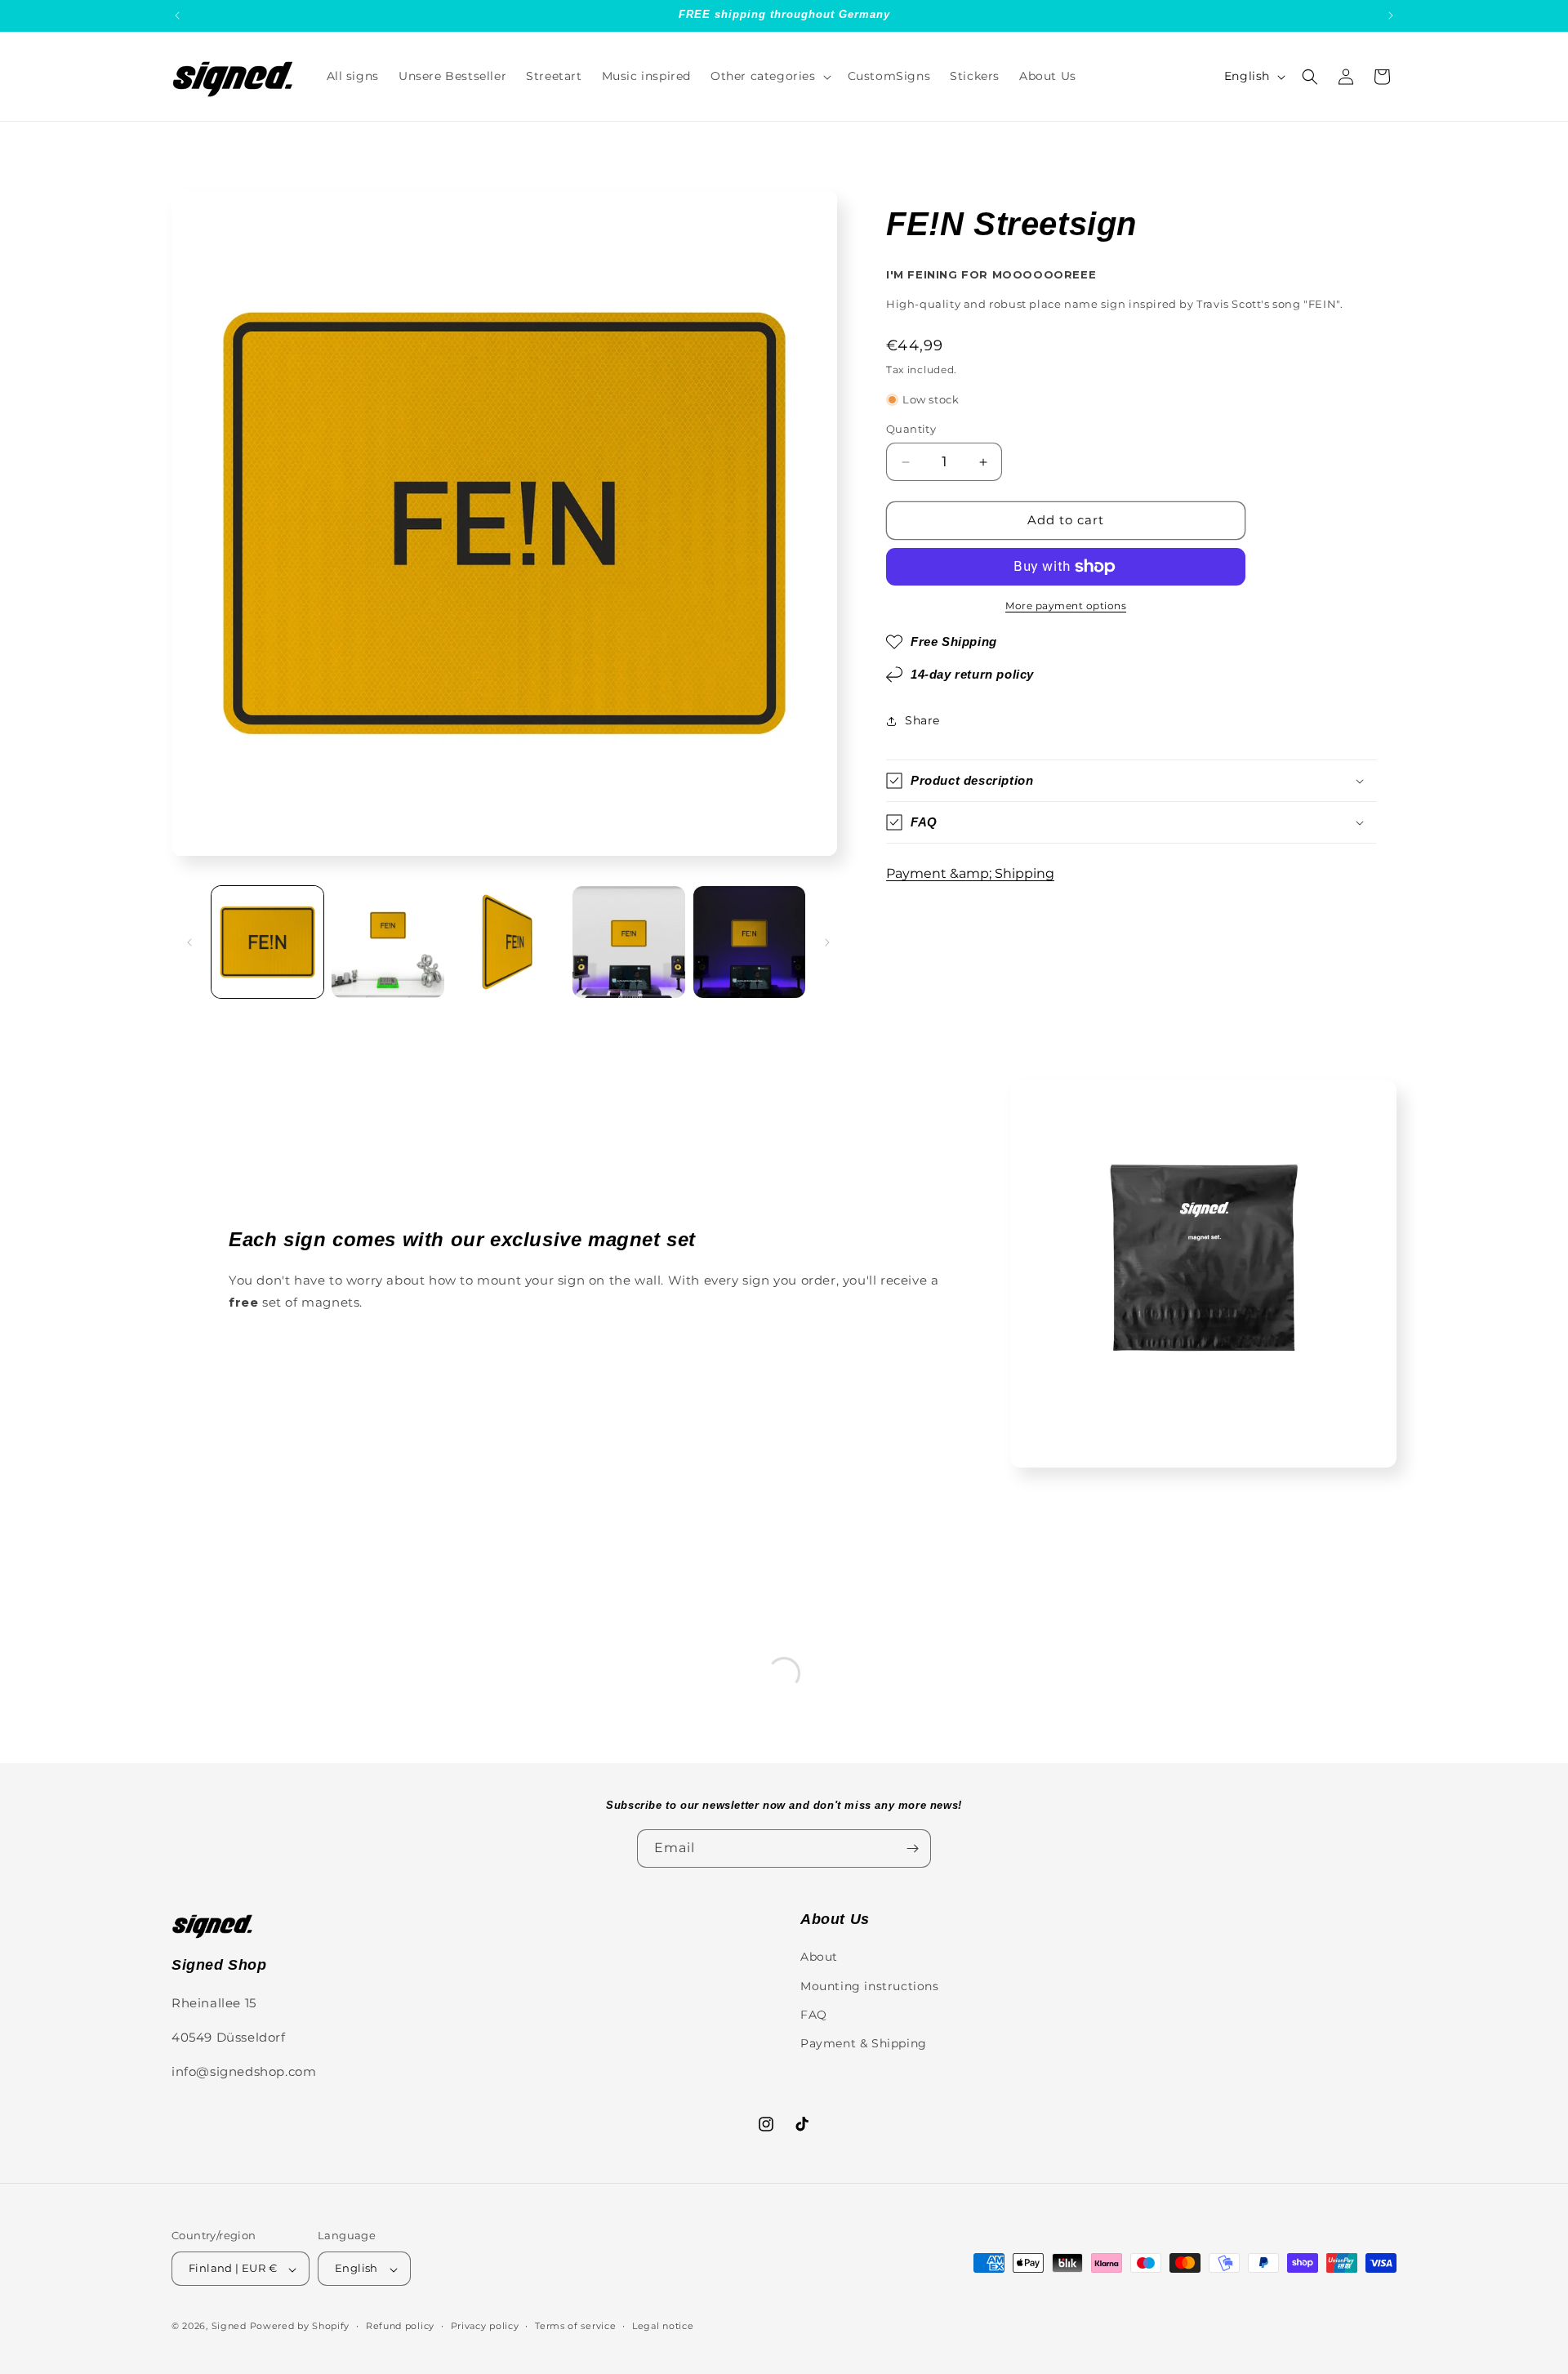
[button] (769, 76)
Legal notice (663, 2326)
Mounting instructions (870, 1985)
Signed (229, 2327)
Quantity (911, 430)
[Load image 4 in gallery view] (628, 942)
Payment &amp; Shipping (970, 874)
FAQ (814, 2014)
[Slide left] (189, 942)
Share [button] (922, 720)
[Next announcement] (1391, 16)
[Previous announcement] (177, 16)
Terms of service (575, 2326)
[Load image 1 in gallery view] (267, 942)
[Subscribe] (912, 1848)
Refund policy (400, 2326)
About (819, 1957)
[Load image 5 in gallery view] (749, 942)
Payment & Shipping (864, 2043)
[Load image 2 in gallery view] (388, 942)
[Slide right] (827, 942)
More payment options (1066, 606)
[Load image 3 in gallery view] (508, 942)
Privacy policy (485, 2326)
